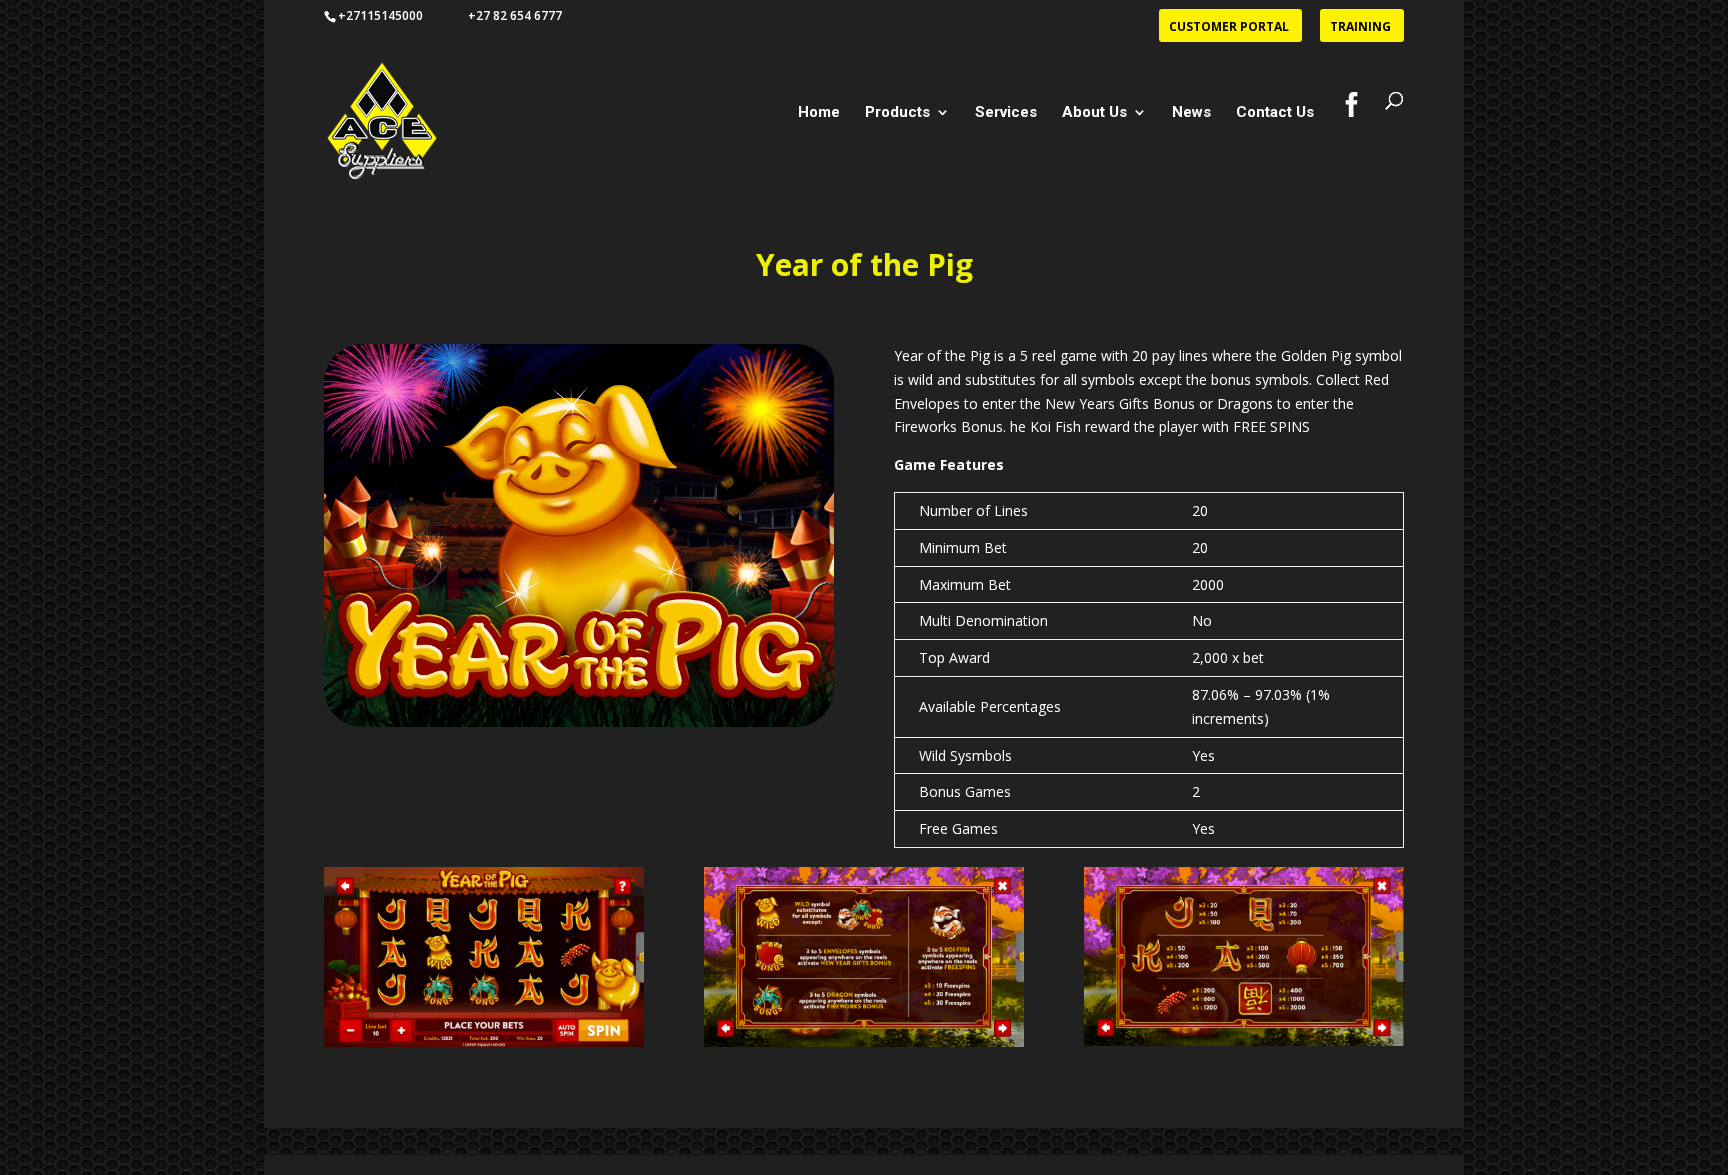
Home (819, 113)
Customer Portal (1229, 28)
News (1191, 113)
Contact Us (1275, 113)
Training (1360, 28)
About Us (1094, 113)
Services (1006, 113)
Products (897, 113)
